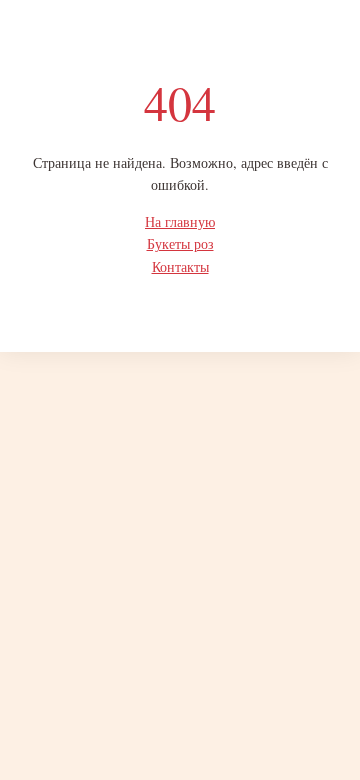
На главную (180, 221)
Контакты (180, 266)
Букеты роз (180, 243)
